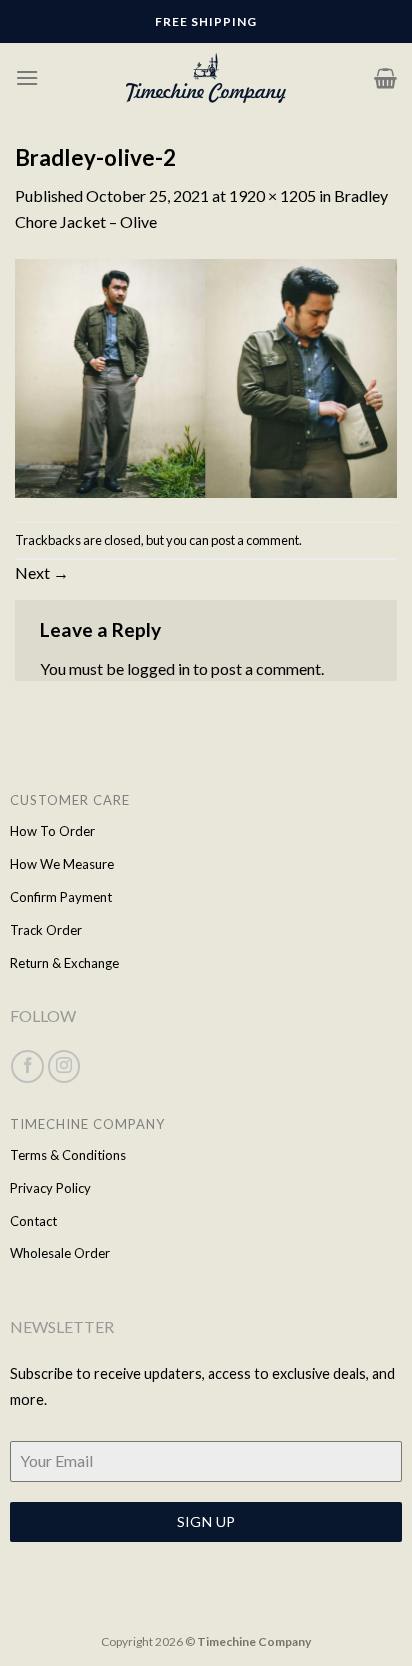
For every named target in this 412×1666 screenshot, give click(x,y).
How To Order (52, 831)
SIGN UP (206, 1521)
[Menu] (27, 77)
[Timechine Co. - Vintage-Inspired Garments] (206, 78)
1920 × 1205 (272, 195)
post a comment (255, 540)
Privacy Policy (50, 1188)
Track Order (46, 930)
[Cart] (385, 78)
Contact (33, 1221)
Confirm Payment (61, 897)
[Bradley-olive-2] (206, 375)
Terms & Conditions (68, 1155)
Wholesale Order (60, 1253)
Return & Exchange (64, 963)
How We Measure (62, 864)
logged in (158, 668)
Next (42, 572)
